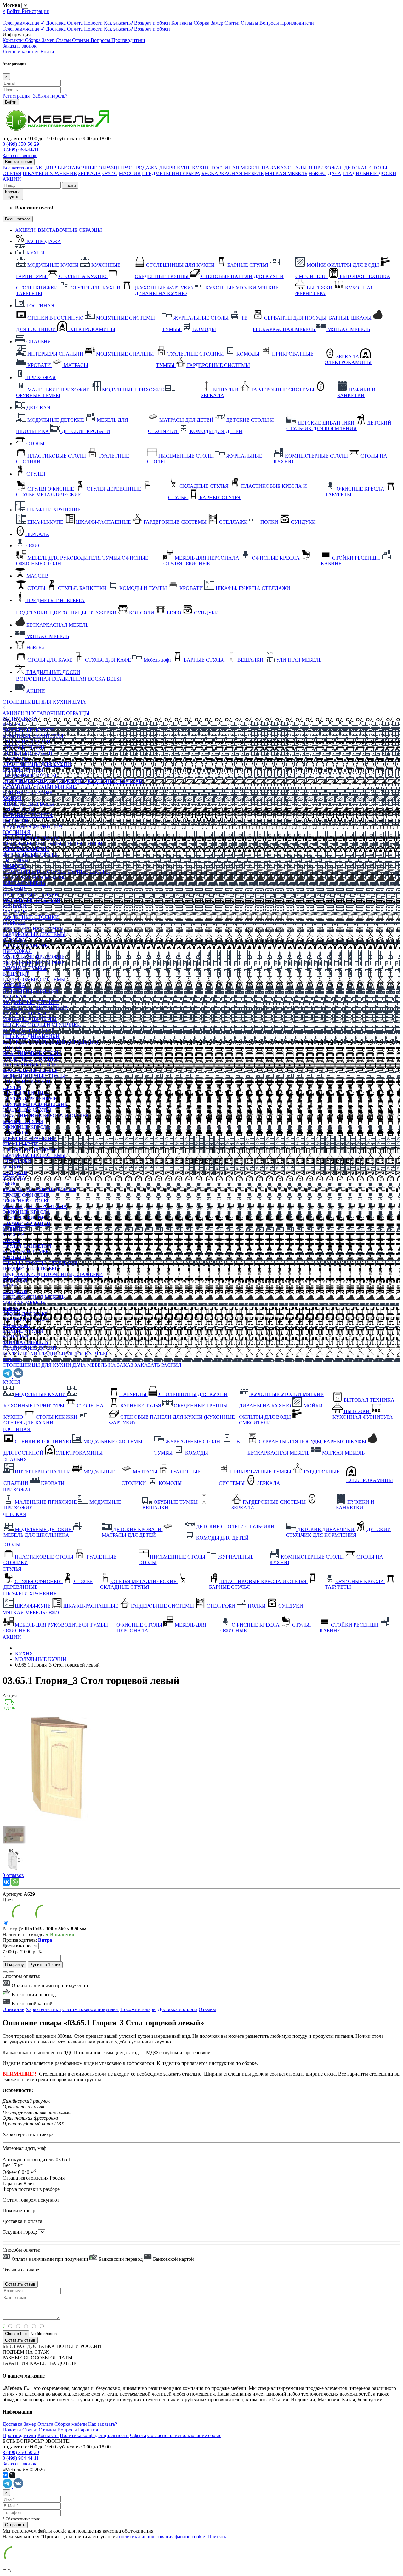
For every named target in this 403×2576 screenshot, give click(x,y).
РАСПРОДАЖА (140, 168)
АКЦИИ (12, 179)
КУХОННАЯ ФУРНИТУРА (33, 826)
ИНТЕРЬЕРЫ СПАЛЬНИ (31, 895)
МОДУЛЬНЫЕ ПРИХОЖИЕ (34, 963)
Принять (217, 2536)
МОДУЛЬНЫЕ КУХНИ (28, 730)
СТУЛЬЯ (12, 173)
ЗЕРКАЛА (90, 173)
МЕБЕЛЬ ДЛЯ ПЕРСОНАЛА (35, 1206)
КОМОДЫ (14, 866)
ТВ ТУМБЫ (16, 861)
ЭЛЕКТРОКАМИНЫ (26, 849)
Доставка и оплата (178, 2009)
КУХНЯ (201, 168)
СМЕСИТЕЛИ (18, 809)
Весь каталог (18, 219)
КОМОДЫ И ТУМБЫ (26, 1252)
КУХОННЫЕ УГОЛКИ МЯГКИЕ (39, 787)
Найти (70, 185)
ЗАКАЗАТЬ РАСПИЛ (158, 1365)
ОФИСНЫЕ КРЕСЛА (26, 1127)
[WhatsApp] (15, 1882)
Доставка (57, 23)
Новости (94, 23)
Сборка (202, 23)
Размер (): (13, 1929)
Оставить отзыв (20, 2340)
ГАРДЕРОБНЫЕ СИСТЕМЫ (34, 934)
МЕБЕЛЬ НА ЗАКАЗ (264, 168)
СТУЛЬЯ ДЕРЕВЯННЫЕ (30, 1099)
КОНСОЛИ (15, 1280)
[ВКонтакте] (6, 1882)
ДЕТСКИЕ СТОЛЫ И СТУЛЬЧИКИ (42, 1025)
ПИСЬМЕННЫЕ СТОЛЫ (30, 1065)
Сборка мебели (71, 2424)
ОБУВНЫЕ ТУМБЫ (25, 968)
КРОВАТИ (14, 906)
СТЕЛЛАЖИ (17, 1161)
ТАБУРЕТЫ (16, 758)
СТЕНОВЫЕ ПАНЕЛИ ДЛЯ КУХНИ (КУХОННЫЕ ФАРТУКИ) (73, 781)
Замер (218, 23)
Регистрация (35, 11)
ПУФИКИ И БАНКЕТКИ (30, 991)
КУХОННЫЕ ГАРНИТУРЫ (33, 736)
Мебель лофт (16, 1325)
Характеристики (43, 2009)
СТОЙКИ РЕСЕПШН (26, 1223)
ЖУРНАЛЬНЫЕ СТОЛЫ (30, 855)
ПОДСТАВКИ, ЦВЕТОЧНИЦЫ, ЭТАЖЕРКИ (53, 1274)
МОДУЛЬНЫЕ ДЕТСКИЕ (31, 1002)
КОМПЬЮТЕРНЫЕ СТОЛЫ (34, 1076)
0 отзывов (13, 1875)
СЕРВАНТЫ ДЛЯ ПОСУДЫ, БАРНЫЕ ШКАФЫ (56, 872)
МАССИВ (130, 173)
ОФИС (110, 173)
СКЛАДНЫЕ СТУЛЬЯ (27, 1110)
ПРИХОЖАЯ (328, 168)
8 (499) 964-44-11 (21, 150)
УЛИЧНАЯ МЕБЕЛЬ (25, 1342)
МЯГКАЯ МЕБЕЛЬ (286, 173)
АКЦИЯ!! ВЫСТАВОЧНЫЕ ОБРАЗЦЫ (78, 168)
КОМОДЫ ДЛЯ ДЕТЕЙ (29, 1031)
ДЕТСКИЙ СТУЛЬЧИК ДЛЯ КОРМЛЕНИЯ (51, 1042)
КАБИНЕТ (14, 1229)
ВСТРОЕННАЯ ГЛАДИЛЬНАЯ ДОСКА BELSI (55, 1354)
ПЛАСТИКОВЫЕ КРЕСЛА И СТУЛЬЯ (45, 1116)
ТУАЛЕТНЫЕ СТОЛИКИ (31, 917)
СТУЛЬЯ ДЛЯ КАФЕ (26, 1320)
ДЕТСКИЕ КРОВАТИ (27, 1014)
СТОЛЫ (378, 168)
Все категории (18, 168)
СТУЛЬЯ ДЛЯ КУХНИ (28, 753)
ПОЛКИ (11, 1167)
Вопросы (270, 23)
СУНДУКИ (15, 1172)
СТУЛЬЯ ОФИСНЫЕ (26, 1093)
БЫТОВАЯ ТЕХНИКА (28, 815)
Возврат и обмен (153, 23)
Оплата (76, 23)
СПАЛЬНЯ (300, 168)
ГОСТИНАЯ (225, 168)
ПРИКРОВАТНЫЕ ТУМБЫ (33, 929)
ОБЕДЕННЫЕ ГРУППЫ (29, 775)
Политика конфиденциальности (94, 2435)
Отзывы (250, 23)
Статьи (233, 23)
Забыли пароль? (50, 96)
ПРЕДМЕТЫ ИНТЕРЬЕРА (171, 173)
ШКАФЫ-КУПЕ (20, 1144)
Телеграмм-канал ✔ (24, 23)
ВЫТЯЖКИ (15, 821)
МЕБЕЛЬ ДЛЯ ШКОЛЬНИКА (35, 1008)
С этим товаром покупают (91, 2009)
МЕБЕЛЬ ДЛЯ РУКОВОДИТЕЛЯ (39, 1189)
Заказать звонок (20, 46)
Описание (13, 2009)
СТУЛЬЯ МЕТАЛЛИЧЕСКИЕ (35, 1104)
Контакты (182, 23)
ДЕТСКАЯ (356, 168)
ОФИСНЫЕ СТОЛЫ (25, 1201)
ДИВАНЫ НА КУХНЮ (28, 792)
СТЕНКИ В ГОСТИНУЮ (31, 838)
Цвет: (9, 1900)
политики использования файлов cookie (162, 2536)
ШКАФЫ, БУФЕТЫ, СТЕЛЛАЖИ (40, 1263)
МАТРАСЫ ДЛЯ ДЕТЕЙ (30, 1019)
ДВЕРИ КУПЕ (175, 168)
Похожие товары (138, 2009)
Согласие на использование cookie (184, 2435)
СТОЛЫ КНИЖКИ (23, 747)
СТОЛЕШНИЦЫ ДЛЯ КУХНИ (37, 702)
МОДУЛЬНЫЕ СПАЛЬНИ (31, 900)
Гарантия (88, 2430)
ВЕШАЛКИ (16, 974)
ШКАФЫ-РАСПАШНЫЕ (30, 1150)
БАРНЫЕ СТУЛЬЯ (23, 770)
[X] (12, 2475)
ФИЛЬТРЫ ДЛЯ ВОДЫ (28, 804)
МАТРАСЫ (15, 912)
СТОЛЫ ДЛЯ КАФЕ (25, 1314)
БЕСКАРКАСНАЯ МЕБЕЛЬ (233, 173)
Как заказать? (119, 23)
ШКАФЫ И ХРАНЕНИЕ (50, 173)
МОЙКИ (12, 798)
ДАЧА (335, 173)
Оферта (138, 2435)
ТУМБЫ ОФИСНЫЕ (26, 1195)
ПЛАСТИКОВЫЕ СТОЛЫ (32, 1053)
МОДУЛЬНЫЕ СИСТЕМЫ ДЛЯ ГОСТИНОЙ (53, 843)
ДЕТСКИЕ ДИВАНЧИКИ (31, 1036)
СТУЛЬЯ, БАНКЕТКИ (27, 1246)
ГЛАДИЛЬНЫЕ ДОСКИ (369, 173)
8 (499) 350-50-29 (21, 144)
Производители (297, 23)
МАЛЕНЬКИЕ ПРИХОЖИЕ (34, 957)
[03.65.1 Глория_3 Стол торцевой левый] (58, 1820)
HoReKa (318, 173)
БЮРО (10, 1286)
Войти (14, 11)
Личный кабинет (21, 51)
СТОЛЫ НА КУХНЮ (26, 741)
